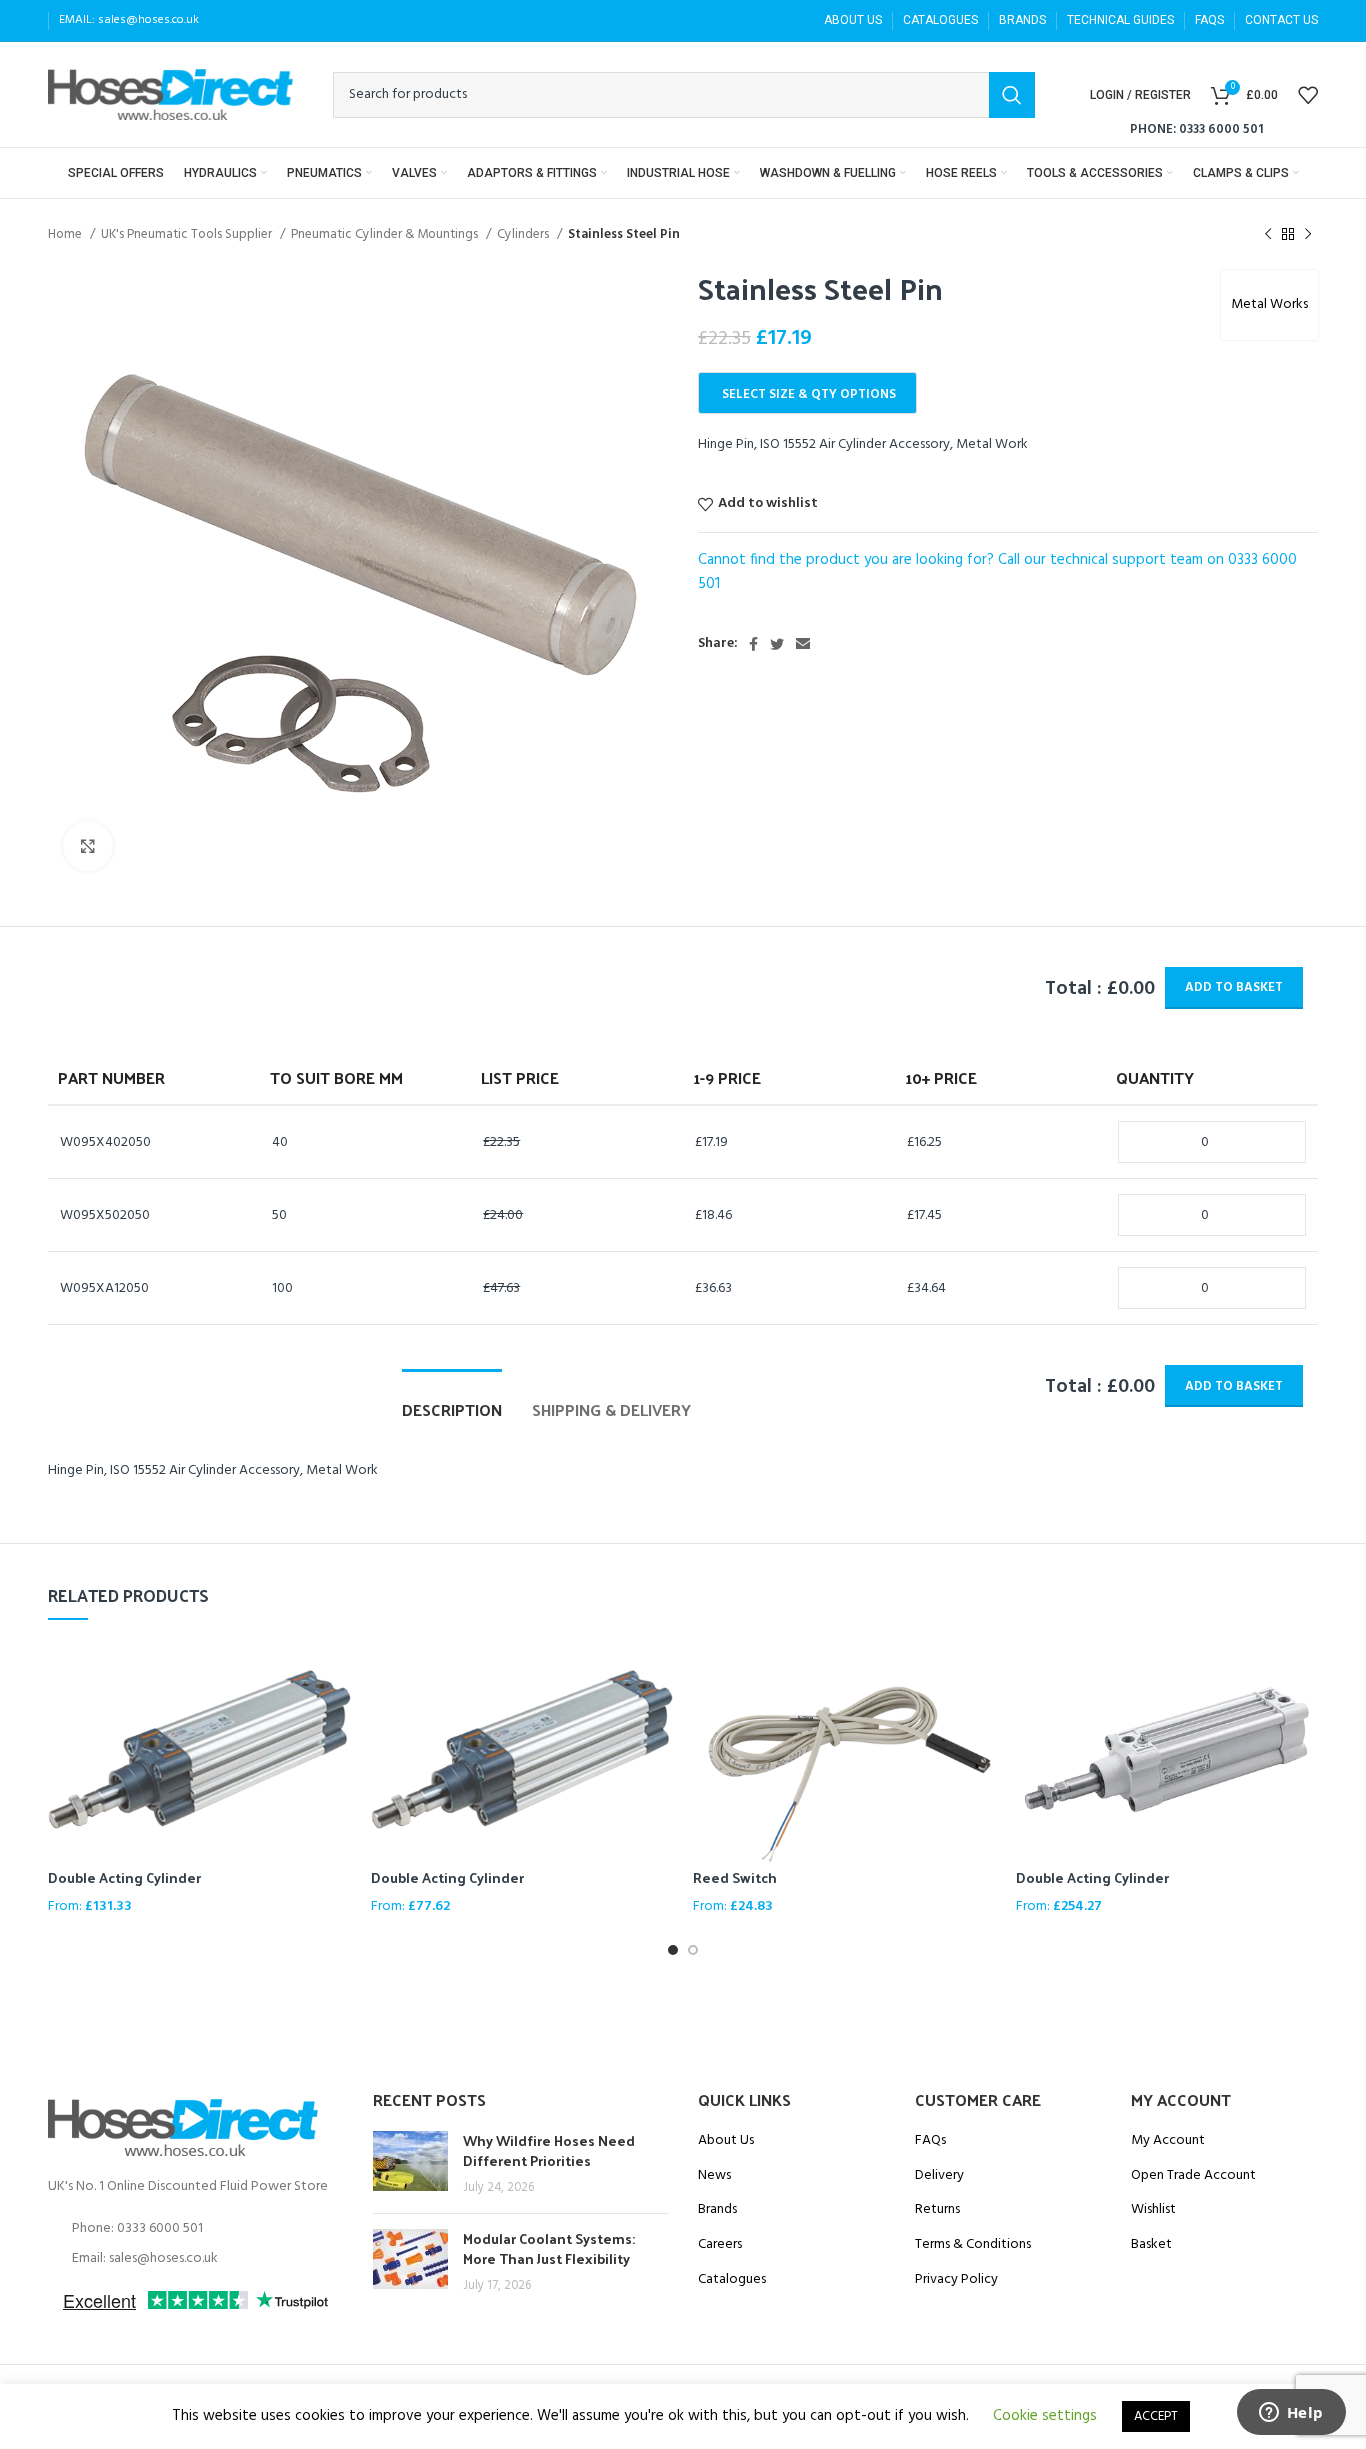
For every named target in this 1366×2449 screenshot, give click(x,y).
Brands (717, 2210)
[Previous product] (1268, 235)
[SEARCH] (1012, 95)
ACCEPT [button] (1156, 2416)
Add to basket (1234, 987)
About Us (726, 2141)
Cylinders (524, 234)
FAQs (930, 2141)
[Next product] (1308, 235)
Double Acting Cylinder (124, 1877)
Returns (937, 2210)
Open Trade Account (1193, 2176)
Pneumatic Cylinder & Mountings (386, 234)
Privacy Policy (956, 2280)
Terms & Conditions (973, 2245)
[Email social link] (803, 644)
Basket (1151, 2245)
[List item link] (195, 2229)
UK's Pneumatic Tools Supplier (188, 234)
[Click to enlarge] (88, 846)
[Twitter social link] (777, 644)
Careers (720, 2245)
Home (66, 234)
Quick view (336, 1673)
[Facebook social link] (753, 644)
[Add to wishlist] (336, 1718)
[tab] (452, 1399)
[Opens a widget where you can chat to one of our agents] (1291, 2414)
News (714, 2176)
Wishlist (1153, 2210)
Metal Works (1269, 304)
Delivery (939, 2176)
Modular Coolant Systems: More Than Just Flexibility (549, 2248)
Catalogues (732, 2280)
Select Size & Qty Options (809, 394)
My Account (1168, 2141)
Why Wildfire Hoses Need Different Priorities (549, 2150)
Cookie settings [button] (1045, 2416)
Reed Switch (735, 1877)
